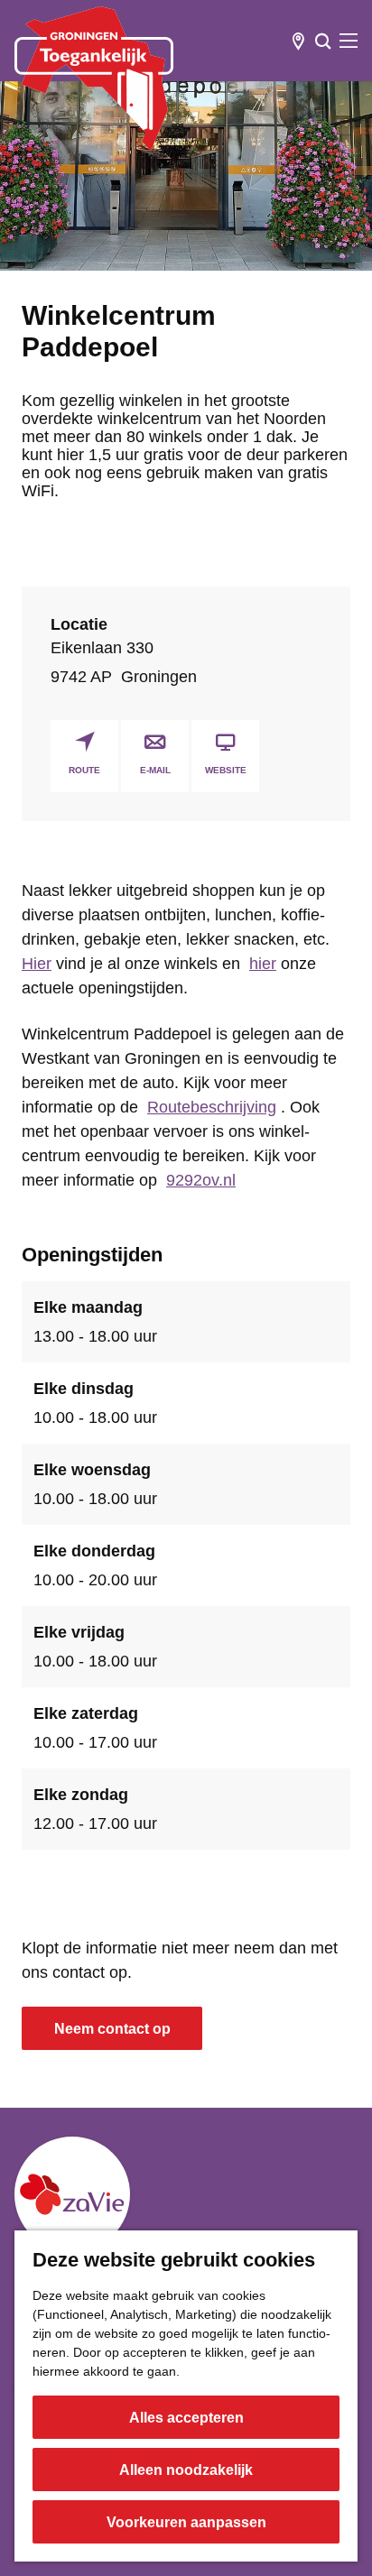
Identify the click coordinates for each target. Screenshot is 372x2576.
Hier (37, 964)
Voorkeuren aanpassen (186, 2522)
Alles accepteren (186, 2418)
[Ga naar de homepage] (94, 78)
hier (263, 964)
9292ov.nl (201, 1180)
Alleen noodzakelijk (186, 2470)
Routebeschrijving (212, 1107)
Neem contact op (112, 2029)
